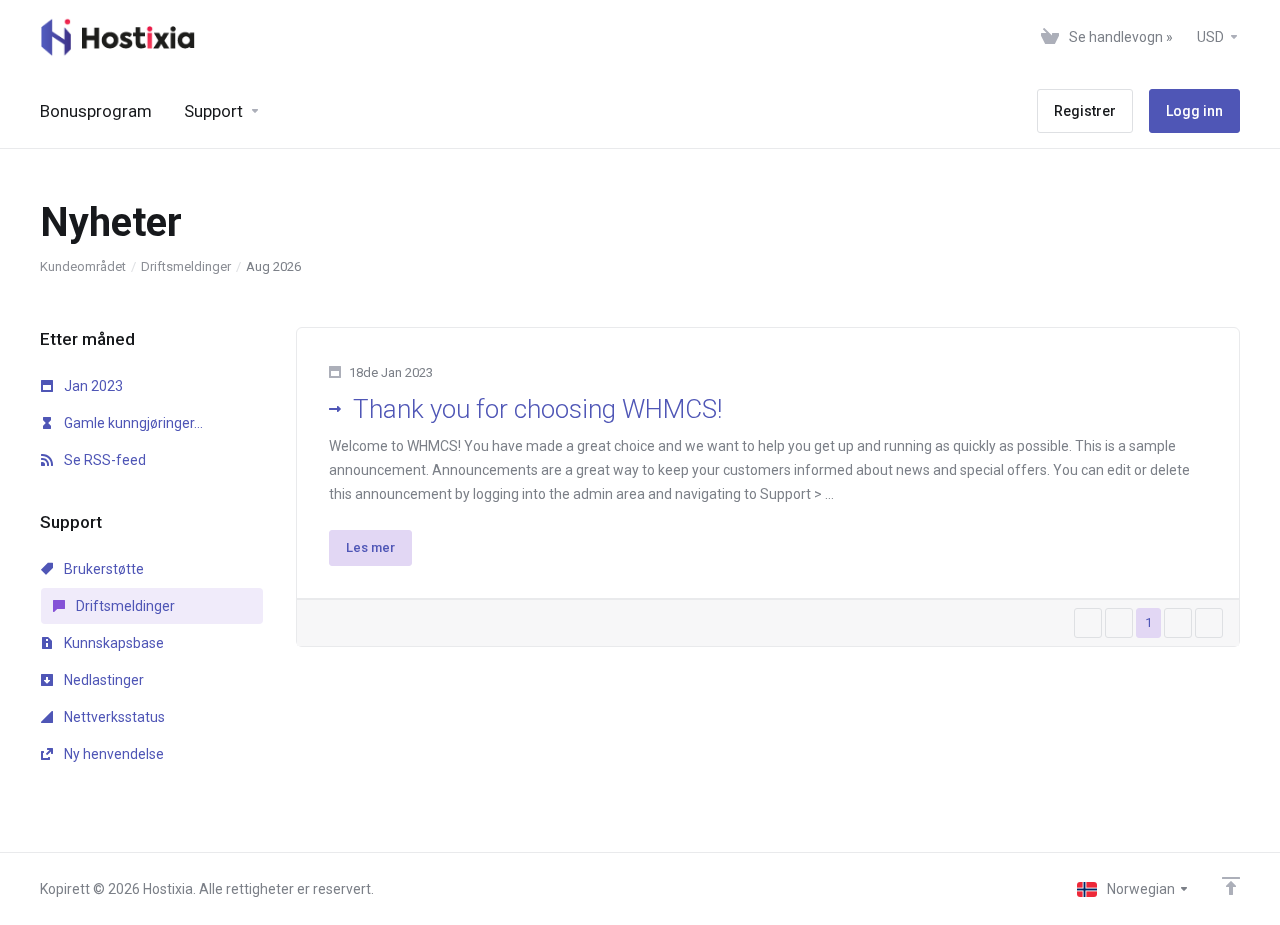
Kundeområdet (83, 266)
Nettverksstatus (113, 717)
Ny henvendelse (112, 754)
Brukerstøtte (102, 569)
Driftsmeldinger (186, 266)
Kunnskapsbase (112, 643)
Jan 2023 (92, 386)
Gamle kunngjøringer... (132, 423)
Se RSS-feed (103, 460)
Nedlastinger (102, 680)
